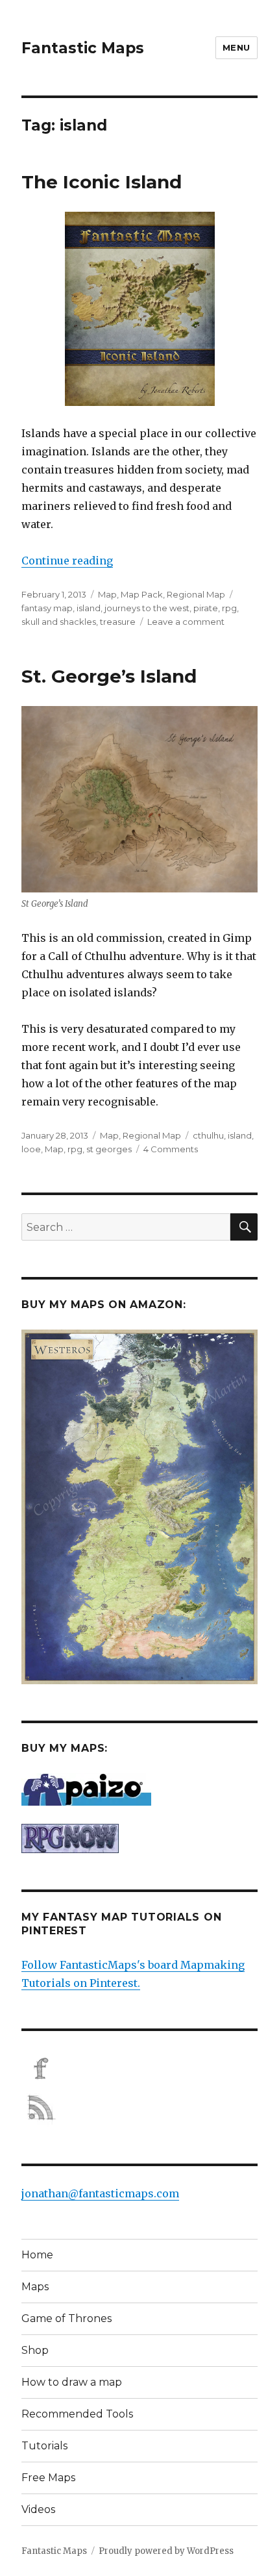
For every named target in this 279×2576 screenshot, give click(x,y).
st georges (109, 1149)
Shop (35, 2350)
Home (37, 2255)
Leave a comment (186, 622)
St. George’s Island (109, 676)
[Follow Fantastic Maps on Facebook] (139, 2069)
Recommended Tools (77, 2414)
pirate (206, 608)
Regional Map (196, 594)
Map (107, 594)
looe (31, 1149)
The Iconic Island (102, 182)
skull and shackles (59, 622)
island (89, 608)
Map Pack (142, 594)
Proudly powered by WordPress (166, 2551)
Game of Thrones (67, 2318)
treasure (118, 622)
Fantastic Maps (83, 48)
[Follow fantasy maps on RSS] (139, 2108)
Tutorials (44, 2446)
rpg (229, 608)
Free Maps (48, 2478)
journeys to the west (147, 608)
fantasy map (47, 608)
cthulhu (208, 1135)
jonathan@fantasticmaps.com (100, 2193)
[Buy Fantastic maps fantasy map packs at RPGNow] (139, 1838)
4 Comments (171, 1149)
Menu (237, 47)
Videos (38, 2509)
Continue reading (67, 561)
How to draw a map (72, 2382)
